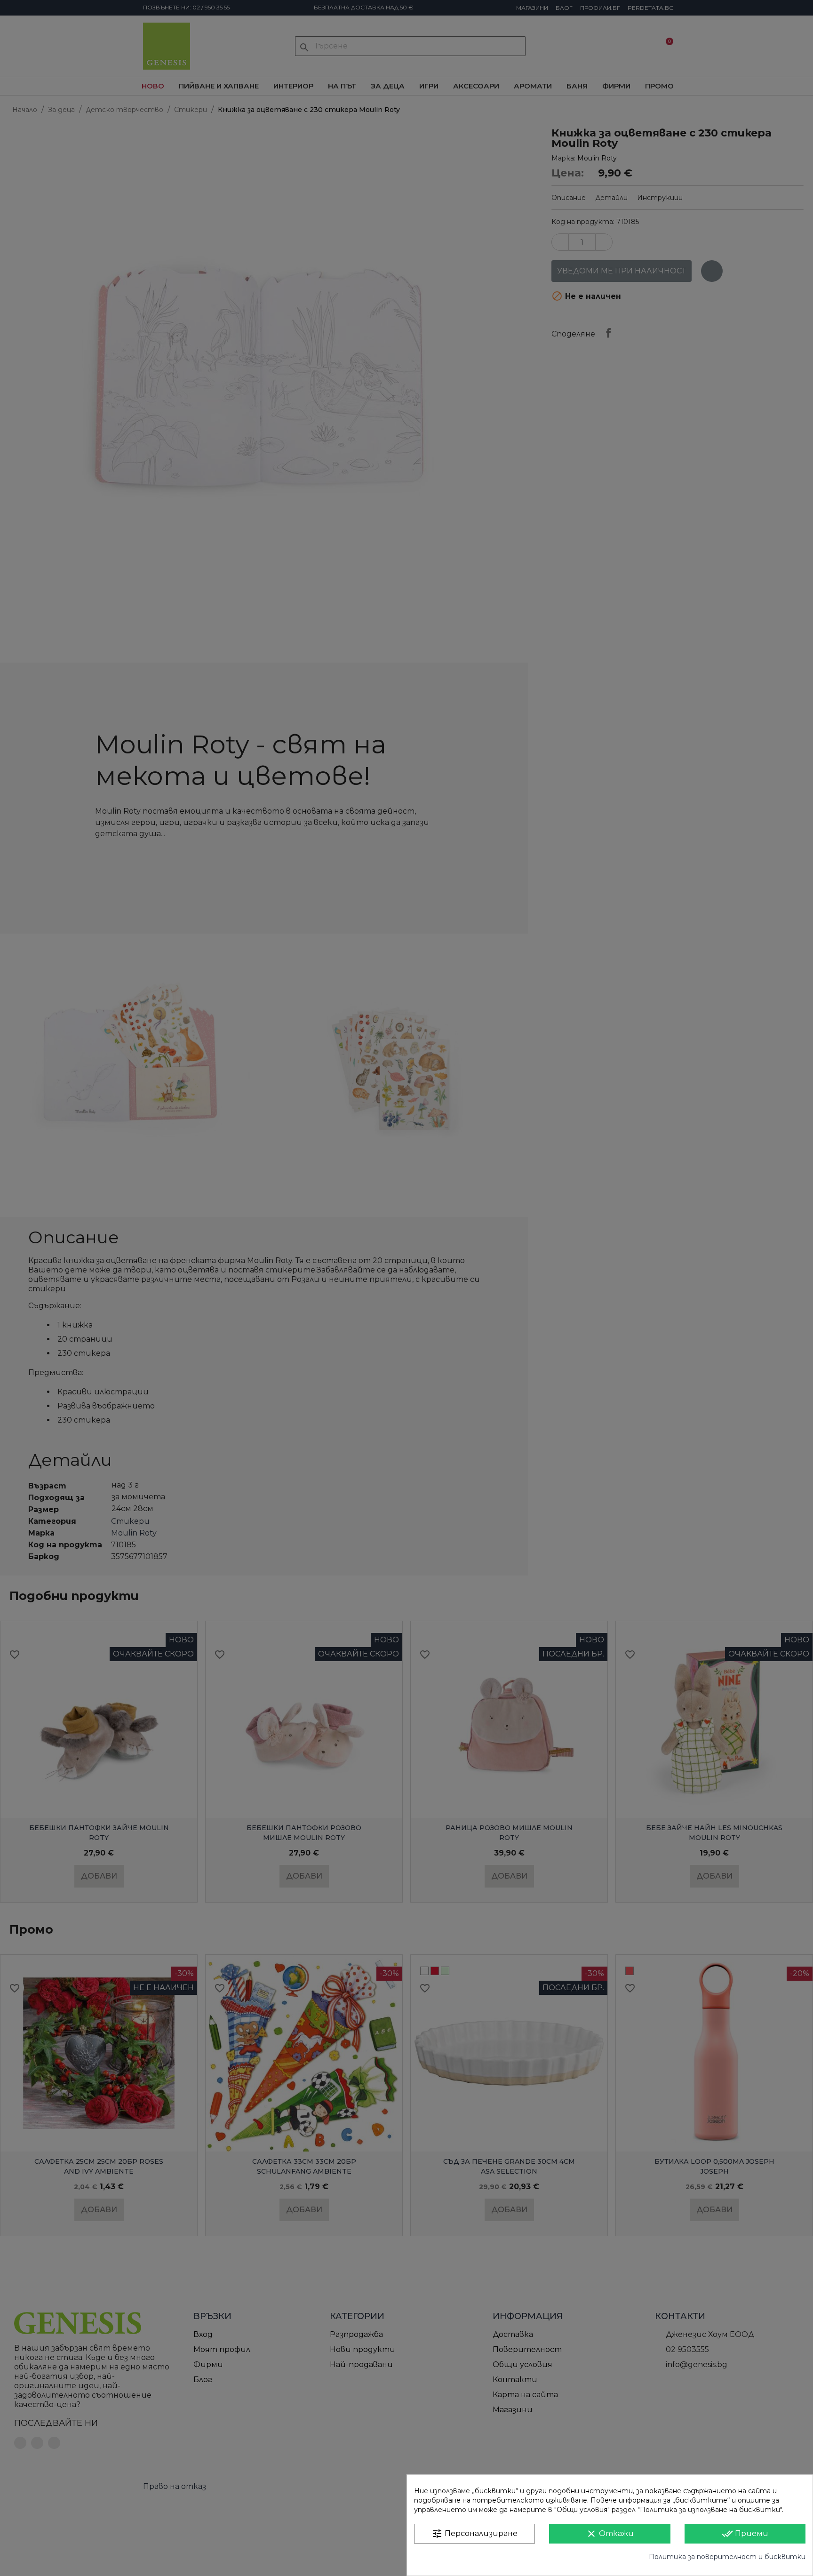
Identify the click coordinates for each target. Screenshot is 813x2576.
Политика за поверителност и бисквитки (727, 2557)
